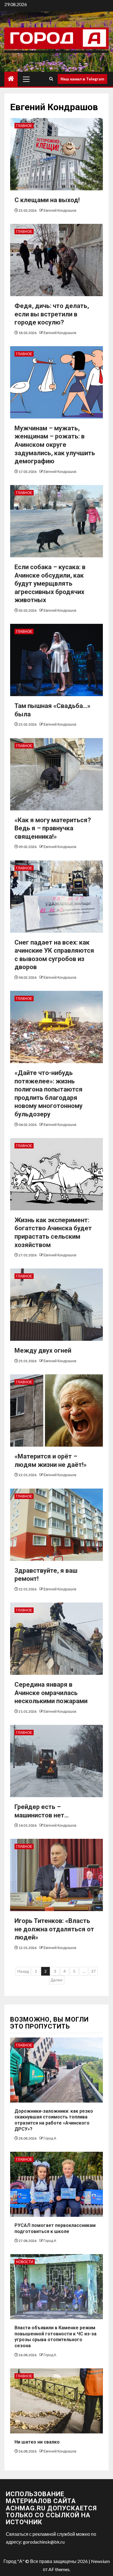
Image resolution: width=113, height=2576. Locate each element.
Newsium (100, 2561)
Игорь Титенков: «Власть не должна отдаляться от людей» (54, 1929)
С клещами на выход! (47, 200)
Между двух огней (43, 1350)
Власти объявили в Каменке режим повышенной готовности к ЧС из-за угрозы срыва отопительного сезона (55, 2337)
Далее (57, 1980)
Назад (23, 1971)
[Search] (51, 79)
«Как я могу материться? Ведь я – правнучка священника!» (53, 828)
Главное (24, 126)
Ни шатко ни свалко (37, 2442)
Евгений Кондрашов (60, 210)
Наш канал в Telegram (82, 79)
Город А (50, 2138)
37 (93, 1971)
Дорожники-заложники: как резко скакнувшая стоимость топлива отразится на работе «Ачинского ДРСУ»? (54, 2120)
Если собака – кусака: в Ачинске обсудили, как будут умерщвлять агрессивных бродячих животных (50, 583)
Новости (25, 2262)
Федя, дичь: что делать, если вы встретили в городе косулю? (52, 314)
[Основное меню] (26, 79)
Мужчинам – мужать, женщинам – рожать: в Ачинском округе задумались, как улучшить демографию (55, 445)
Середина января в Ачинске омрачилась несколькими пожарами (51, 1693)
